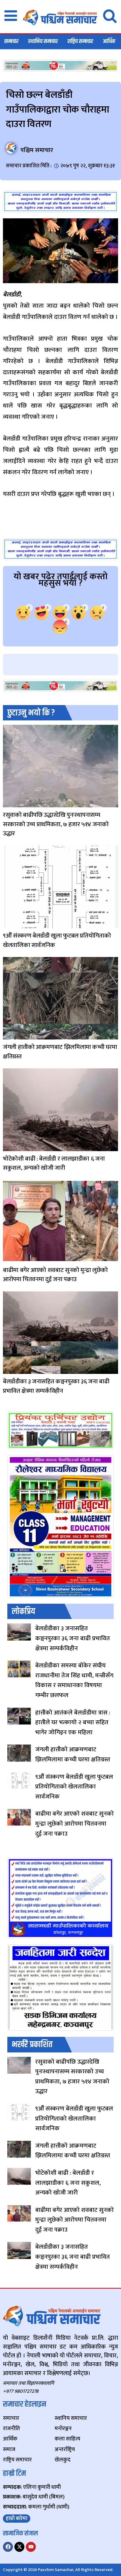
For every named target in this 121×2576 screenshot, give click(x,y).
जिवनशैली (8, 803)
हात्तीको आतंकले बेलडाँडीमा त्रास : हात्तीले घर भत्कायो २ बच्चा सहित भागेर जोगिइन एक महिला (73, 1722)
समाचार (11, 41)
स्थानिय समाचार (43, 41)
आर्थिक (109, 41)
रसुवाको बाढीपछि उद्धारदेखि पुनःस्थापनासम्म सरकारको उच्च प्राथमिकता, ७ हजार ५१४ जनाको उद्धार (56, 824)
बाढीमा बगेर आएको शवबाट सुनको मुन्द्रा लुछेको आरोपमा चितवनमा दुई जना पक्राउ (55, 1275)
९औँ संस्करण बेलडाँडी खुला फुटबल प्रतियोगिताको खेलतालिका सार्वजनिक (57, 940)
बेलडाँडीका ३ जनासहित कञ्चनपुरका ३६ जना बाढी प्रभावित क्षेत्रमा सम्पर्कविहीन (56, 1386)
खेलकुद (8, 924)
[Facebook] (8, 2547)
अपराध (8, 1259)
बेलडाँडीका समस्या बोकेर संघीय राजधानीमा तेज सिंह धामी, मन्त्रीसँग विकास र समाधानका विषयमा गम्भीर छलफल (74, 1680)
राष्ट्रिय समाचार (80, 41)
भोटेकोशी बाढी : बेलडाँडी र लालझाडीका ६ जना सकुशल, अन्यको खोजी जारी (54, 1163)
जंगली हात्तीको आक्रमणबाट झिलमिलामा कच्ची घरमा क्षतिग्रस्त (60, 1052)
